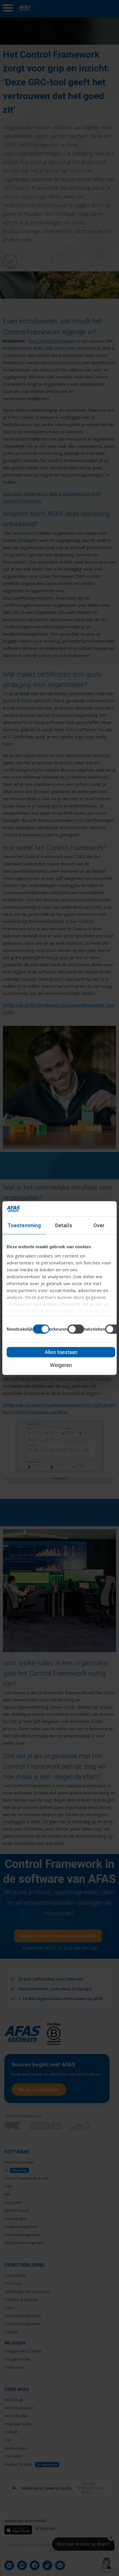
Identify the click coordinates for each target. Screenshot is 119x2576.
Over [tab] (99, 1225)
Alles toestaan (61, 1352)
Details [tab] (64, 1225)
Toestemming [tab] (24, 1225)
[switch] (76, 1329)
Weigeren (61, 1365)
